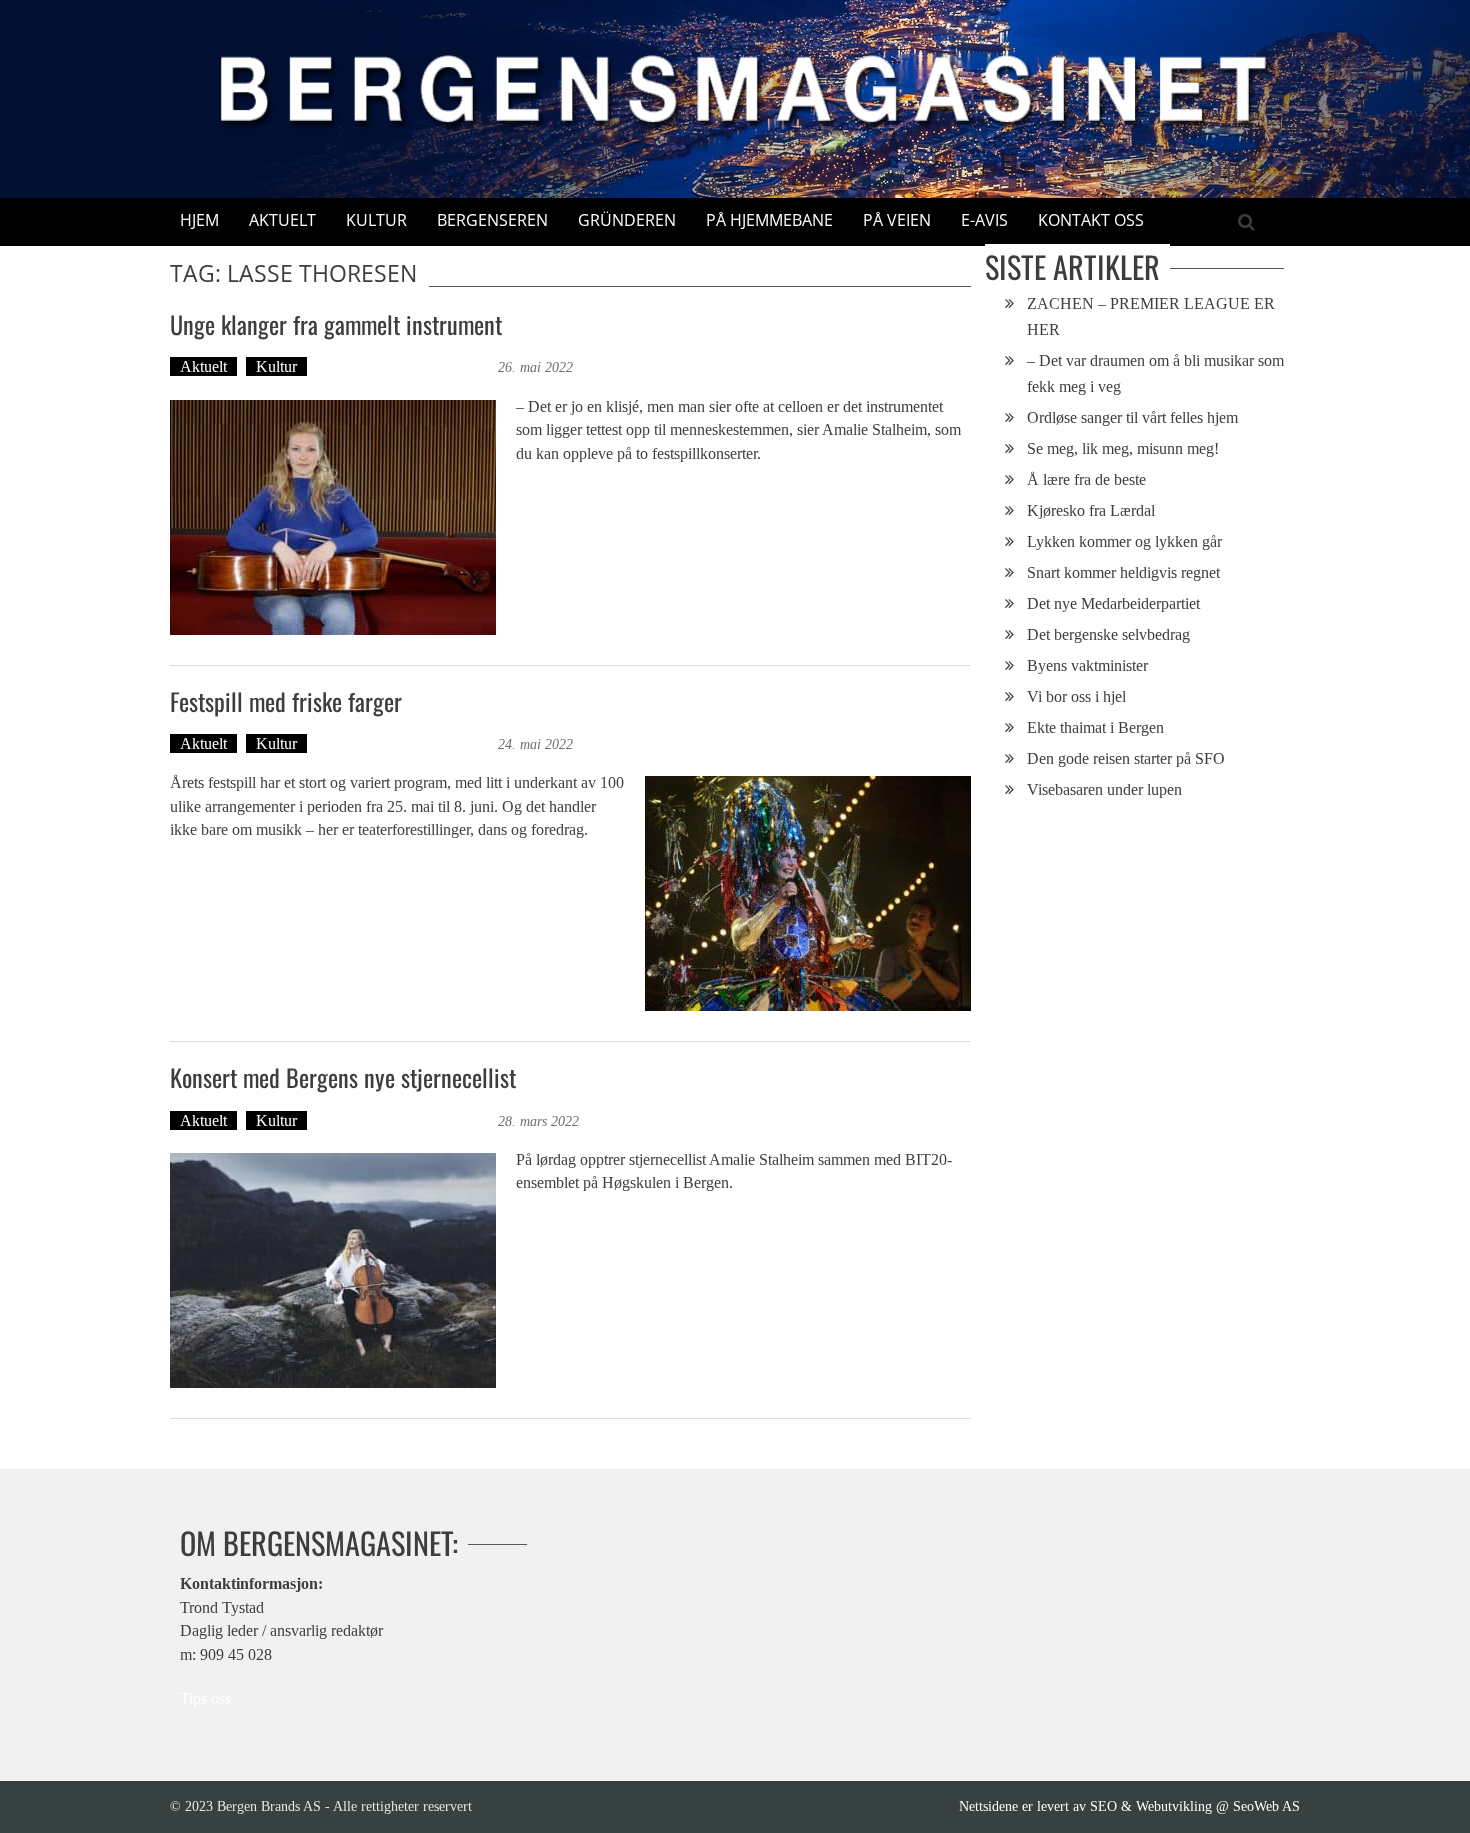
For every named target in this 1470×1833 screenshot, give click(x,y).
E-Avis (984, 220)
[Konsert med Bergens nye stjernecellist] (333, 1270)
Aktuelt (282, 220)
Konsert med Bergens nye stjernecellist (343, 1077)
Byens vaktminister (1087, 665)
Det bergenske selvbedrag (1108, 634)
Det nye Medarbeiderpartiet (1113, 603)
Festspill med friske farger (286, 701)
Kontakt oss (1091, 220)
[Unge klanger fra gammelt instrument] (333, 517)
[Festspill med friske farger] (808, 893)
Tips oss (205, 1698)
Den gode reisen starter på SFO (1126, 758)
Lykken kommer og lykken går (1124, 541)
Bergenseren (492, 220)
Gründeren (627, 220)
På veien (897, 220)
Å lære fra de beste (1086, 479)
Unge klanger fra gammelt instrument (336, 324)
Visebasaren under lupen (1104, 789)
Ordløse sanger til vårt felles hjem (1132, 417)
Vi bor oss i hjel (1076, 696)
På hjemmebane (769, 220)
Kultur (376, 220)
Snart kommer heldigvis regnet (1123, 572)
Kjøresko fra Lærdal (1091, 510)
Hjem (199, 220)
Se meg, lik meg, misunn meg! (1123, 448)
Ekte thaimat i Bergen (1095, 727)
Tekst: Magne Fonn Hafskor (405, 366)
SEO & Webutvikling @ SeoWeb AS (1195, 1806)
